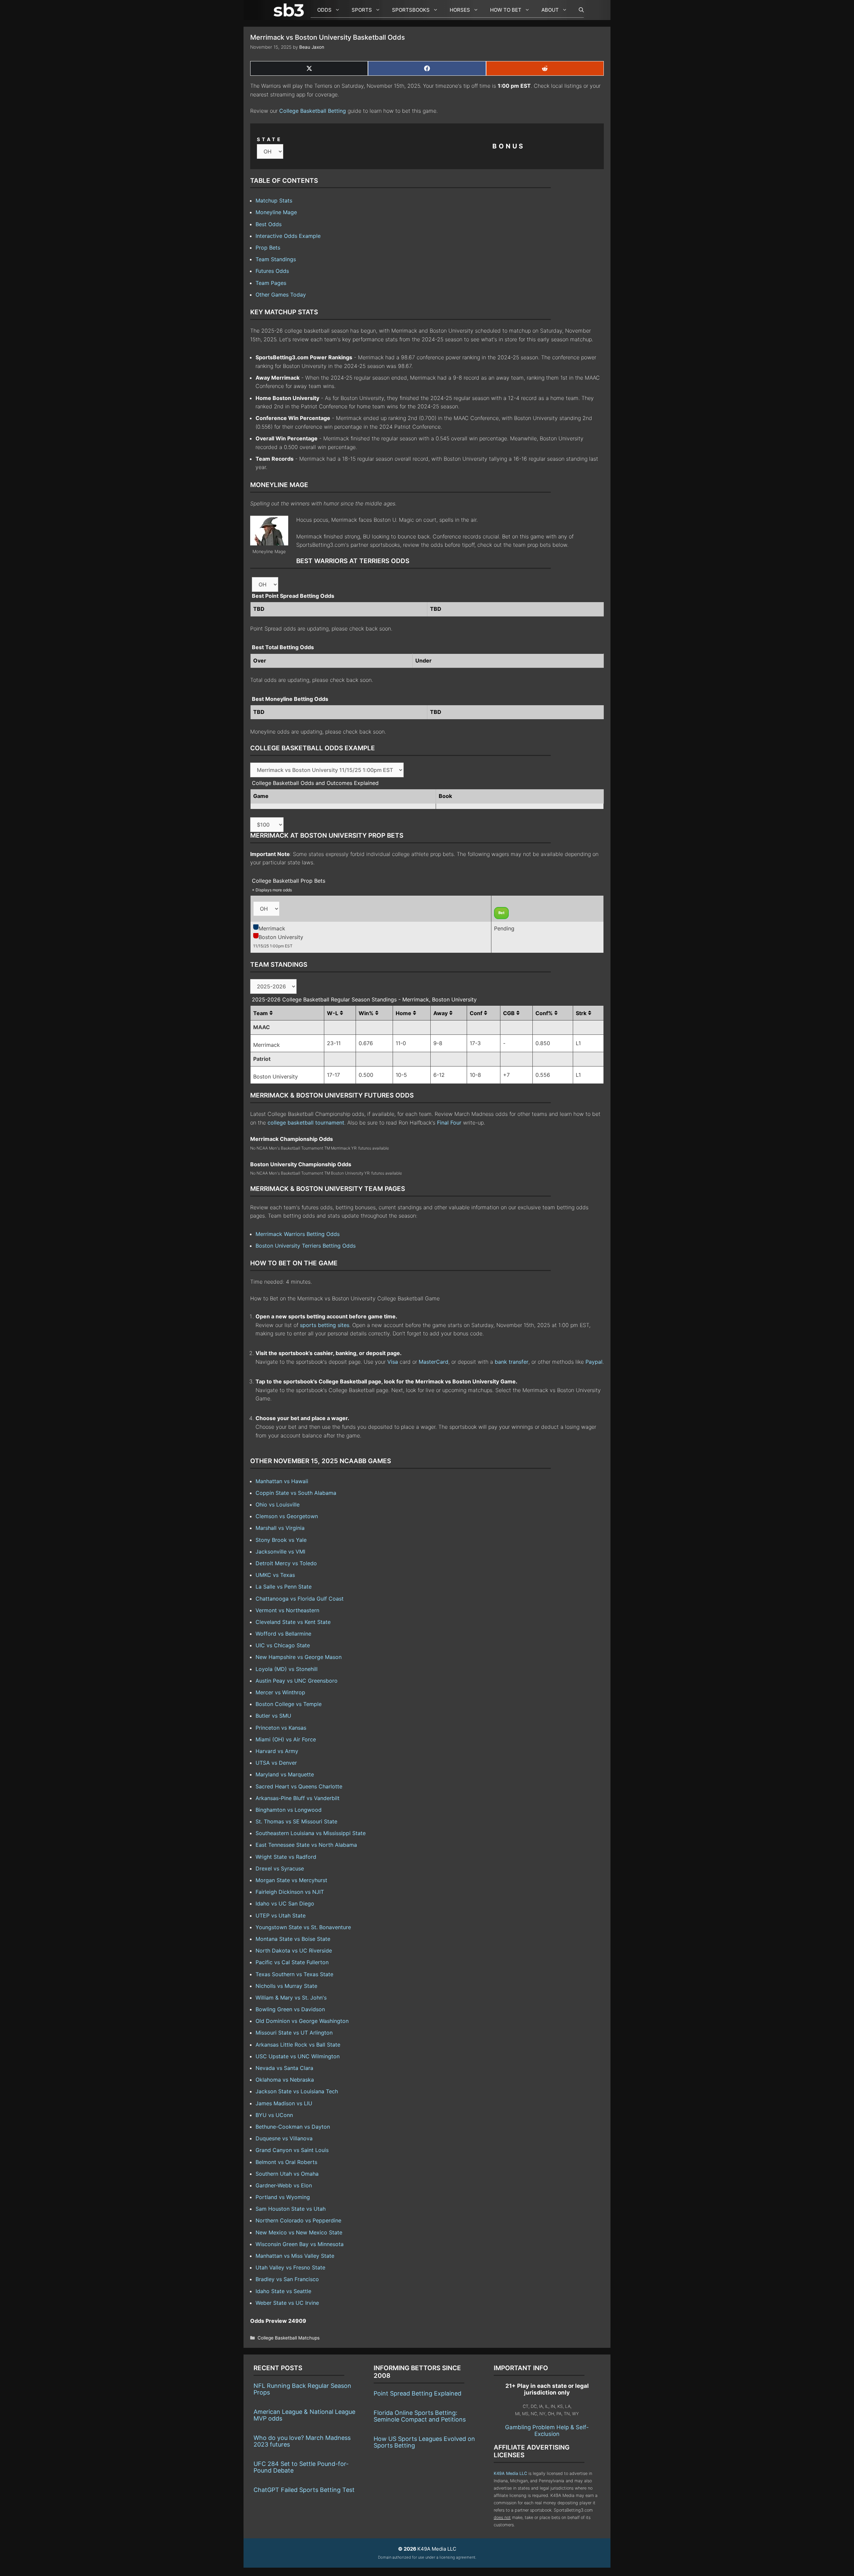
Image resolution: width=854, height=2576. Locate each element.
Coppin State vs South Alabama (296, 1493)
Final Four (449, 1123)
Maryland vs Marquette (285, 1774)
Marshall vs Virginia (280, 1528)
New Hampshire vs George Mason (299, 1657)
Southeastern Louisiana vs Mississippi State (311, 1833)
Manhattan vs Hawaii (282, 1481)
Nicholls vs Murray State (286, 1986)
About (550, 10)
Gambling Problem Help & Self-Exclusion (547, 2431)
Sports (362, 10)
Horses (460, 10)
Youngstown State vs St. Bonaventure (303, 1927)
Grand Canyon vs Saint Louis (292, 2150)
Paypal (594, 1362)
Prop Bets (268, 248)
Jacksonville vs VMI (280, 1552)
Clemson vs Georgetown (287, 1516)
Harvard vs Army (277, 1751)
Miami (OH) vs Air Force (286, 1739)
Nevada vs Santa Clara (284, 2068)
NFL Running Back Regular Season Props (302, 2389)
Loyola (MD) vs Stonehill (287, 1669)
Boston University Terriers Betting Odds (306, 1246)
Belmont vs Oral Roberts (286, 2162)
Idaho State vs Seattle (283, 2291)
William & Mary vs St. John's (291, 1998)
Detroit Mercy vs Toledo (286, 1563)
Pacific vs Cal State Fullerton (292, 1962)
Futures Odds (272, 271)
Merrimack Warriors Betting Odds (298, 1234)
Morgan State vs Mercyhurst (291, 1880)
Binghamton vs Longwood (289, 1810)
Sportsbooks (411, 10)
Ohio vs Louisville (278, 1505)
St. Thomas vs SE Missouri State (296, 1821)
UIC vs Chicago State (283, 1645)
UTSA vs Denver (276, 1763)
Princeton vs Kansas (281, 1728)
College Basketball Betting (313, 111)
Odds (324, 10)
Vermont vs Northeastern (287, 1610)
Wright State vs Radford (286, 1857)
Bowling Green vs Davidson (290, 2009)
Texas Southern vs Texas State (294, 1974)
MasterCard (434, 1362)
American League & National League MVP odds (304, 2415)
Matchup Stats (274, 200)
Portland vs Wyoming (283, 2197)
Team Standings (276, 259)
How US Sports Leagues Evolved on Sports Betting (424, 2442)
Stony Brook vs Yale (281, 1540)
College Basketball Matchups (289, 2338)
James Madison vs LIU (284, 2103)
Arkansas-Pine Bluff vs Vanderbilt (298, 1798)
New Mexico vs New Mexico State (299, 2232)
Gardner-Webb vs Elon (284, 2185)
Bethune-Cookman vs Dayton (293, 2127)
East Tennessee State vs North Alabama (306, 1845)
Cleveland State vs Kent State (293, 1622)
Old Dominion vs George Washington (302, 2021)
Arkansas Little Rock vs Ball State (298, 2045)
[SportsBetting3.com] (290, 10)
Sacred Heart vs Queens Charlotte (299, 1786)
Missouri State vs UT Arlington (294, 2033)
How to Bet (506, 10)
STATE (270, 139)
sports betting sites (325, 1325)
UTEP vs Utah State (281, 1915)
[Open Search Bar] (578, 10)
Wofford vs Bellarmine (283, 1634)
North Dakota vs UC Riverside (294, 1951)
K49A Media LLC (510, 2473)
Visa (393, 1362)
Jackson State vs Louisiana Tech (297, 2091)
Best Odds (269, 224)
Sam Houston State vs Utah (291, 2209)
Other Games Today (281, 295)
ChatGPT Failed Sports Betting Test (304, 2490)
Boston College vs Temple (289, 1704)
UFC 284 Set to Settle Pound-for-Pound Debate (301, 2467)
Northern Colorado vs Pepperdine (298, 2220)
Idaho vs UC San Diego (285, 1903)
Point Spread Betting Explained (417, 2393)
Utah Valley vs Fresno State (290, 2267)
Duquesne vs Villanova (284, 2138)
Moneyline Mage (276, 212)
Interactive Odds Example (288, 236)
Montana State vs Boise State (293, 1939)
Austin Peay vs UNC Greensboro (297, 1681)
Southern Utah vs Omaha (287, 2174)
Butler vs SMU (273, 1716)
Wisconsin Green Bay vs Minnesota (300, 2244)
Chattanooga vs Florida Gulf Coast (300, 1599)
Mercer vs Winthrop (280, 1692)
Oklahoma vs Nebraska (285, 2080)
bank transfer (512, 1362)
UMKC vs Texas (275, 1575)
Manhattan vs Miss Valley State (295, 2256)
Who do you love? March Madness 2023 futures (302, 2441)
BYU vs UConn (274, 2115)
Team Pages (271, 283)
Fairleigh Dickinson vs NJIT (290, 1892)
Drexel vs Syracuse (280, 1868)
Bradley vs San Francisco (287, 2279)
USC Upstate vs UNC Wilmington (298, 2056)
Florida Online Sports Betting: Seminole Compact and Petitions (420, 2416)
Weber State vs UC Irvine (287, 2303)
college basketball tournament (306, 1123)
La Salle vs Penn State (284, 1587)
